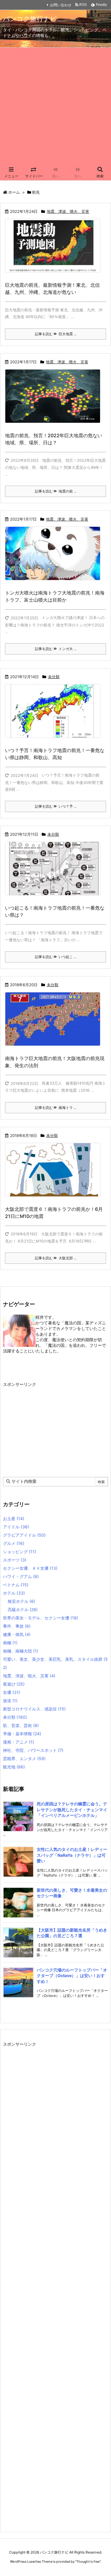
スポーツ (15, 1560)
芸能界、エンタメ (24, 1758)
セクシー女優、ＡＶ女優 (30, 1568)
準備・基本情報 (22, 1734)
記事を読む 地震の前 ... (56, 491)
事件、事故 (17, 1626)
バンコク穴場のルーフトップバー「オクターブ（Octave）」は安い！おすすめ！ (72, 1976)
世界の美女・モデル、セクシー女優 (41, 1618)
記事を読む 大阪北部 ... (56, 1258)
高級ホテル (23, 1609)
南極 (10, 1643)
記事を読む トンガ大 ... (56, 649)
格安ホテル (21, 1601)
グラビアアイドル (24, 1535)
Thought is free (88, 2562)
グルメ (14, 1543)
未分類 (54, 677)
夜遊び (14, 1684)
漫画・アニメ (18, 1742)
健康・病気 (17, 1634)
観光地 (14, 1767)
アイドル (16, 1527)
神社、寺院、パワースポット (33, 1750)
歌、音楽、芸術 (21, 1725)
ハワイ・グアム (21, 1576)
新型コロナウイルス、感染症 (34, 1709)
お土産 (14, 1518)
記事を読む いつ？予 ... (56, 806)
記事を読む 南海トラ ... (56, 1108)
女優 (12, 1692)
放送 (10, 1701)
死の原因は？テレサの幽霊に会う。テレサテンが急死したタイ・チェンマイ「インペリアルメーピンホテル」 (72, 1809)
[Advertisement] (55, 106)
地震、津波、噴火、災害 (68, 211)
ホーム (14, 192)
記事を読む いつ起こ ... (56, 957)
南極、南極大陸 (21, 1651)
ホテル (14, 1593)
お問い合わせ (61, 5)
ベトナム (16, 1585)
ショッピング (20, 1552)
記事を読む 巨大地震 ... (56, 334)
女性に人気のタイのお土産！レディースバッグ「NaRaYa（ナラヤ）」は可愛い (72, 1855)
